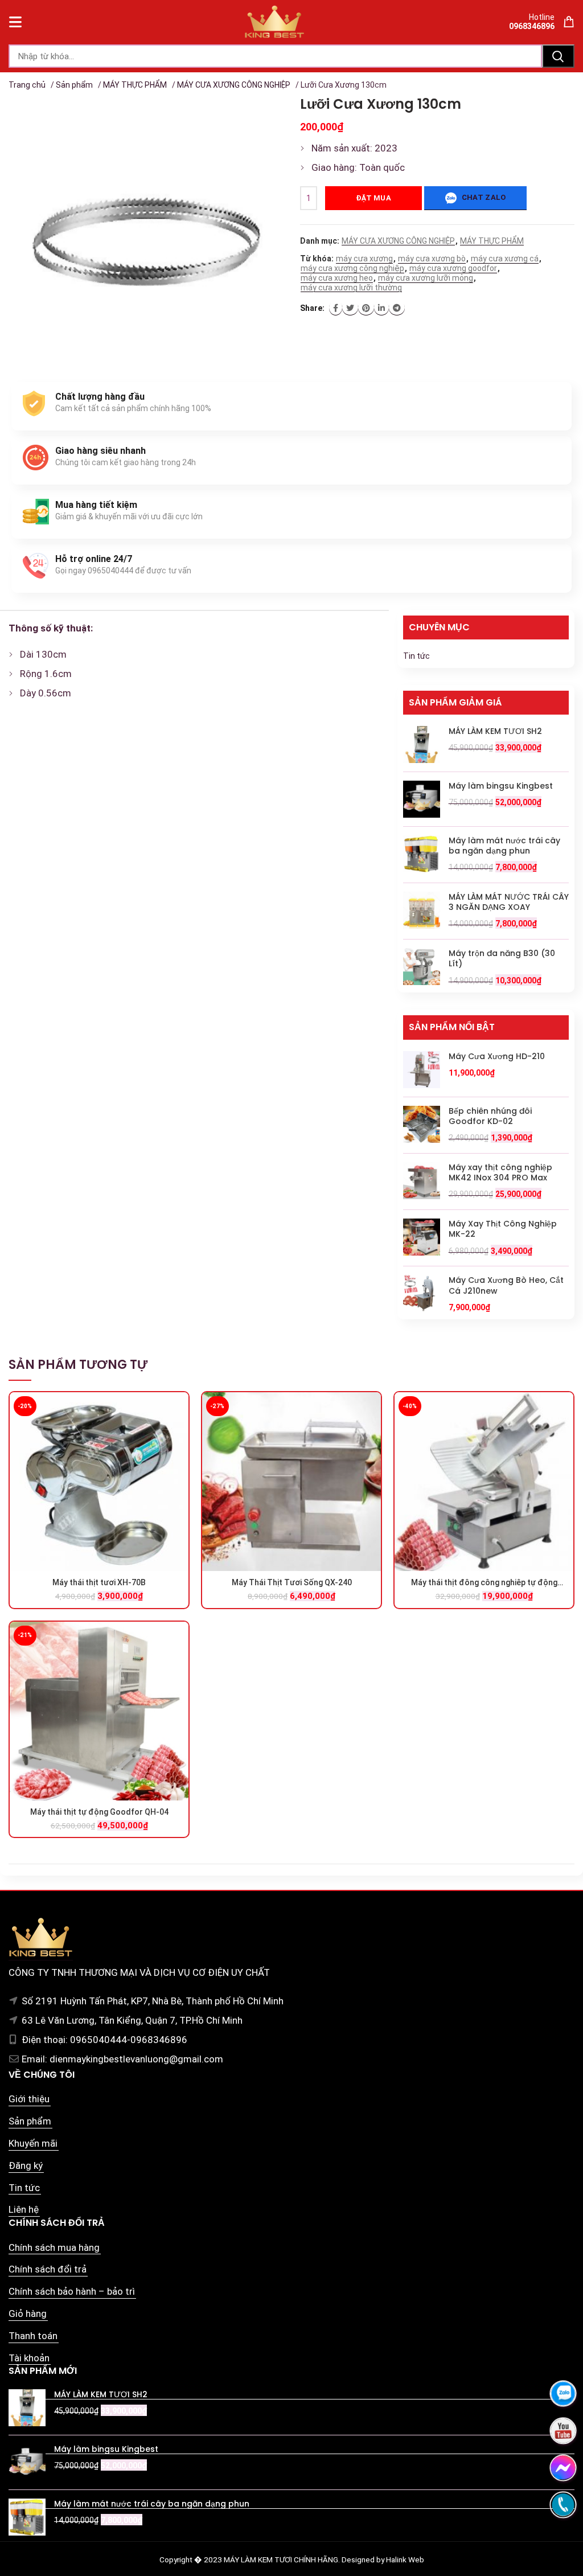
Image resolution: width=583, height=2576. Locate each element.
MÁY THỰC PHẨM (135, 85)
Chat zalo (483, 197)
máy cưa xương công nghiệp (352, 268)
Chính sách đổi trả (48, 2269)
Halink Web (405, 2559)
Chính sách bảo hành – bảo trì (72, 2291)
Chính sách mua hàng (54, 2247)
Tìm (558, 56)
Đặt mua (373, 198)
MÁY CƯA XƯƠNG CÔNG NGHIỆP (234, 85)
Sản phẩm (74, 85)
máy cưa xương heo (337, 278)
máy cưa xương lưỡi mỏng (426, 278)
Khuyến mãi (33, 2143)
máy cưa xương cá (505, 259)
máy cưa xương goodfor (453, 268)
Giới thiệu (29, 2099)
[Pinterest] (366, 308)
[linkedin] (381, 308)
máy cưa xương (364, 259)
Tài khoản (29, 2358)
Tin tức (416, 656)
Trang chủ (27, 85)
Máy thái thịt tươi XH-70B (99, 1582)
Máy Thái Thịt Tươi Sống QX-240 (292, 1582)
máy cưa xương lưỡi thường (351, 288)
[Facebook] (336, 308)
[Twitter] (350, 308)
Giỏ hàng (28, 2314)
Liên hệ (24, 2209)
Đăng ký (26, 2165)
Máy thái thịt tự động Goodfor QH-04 (99, 1812)
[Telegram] (397, 308)
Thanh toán (33, 2336)
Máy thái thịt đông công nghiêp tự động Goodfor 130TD (484, 1583)
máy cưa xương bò (432, 259)
